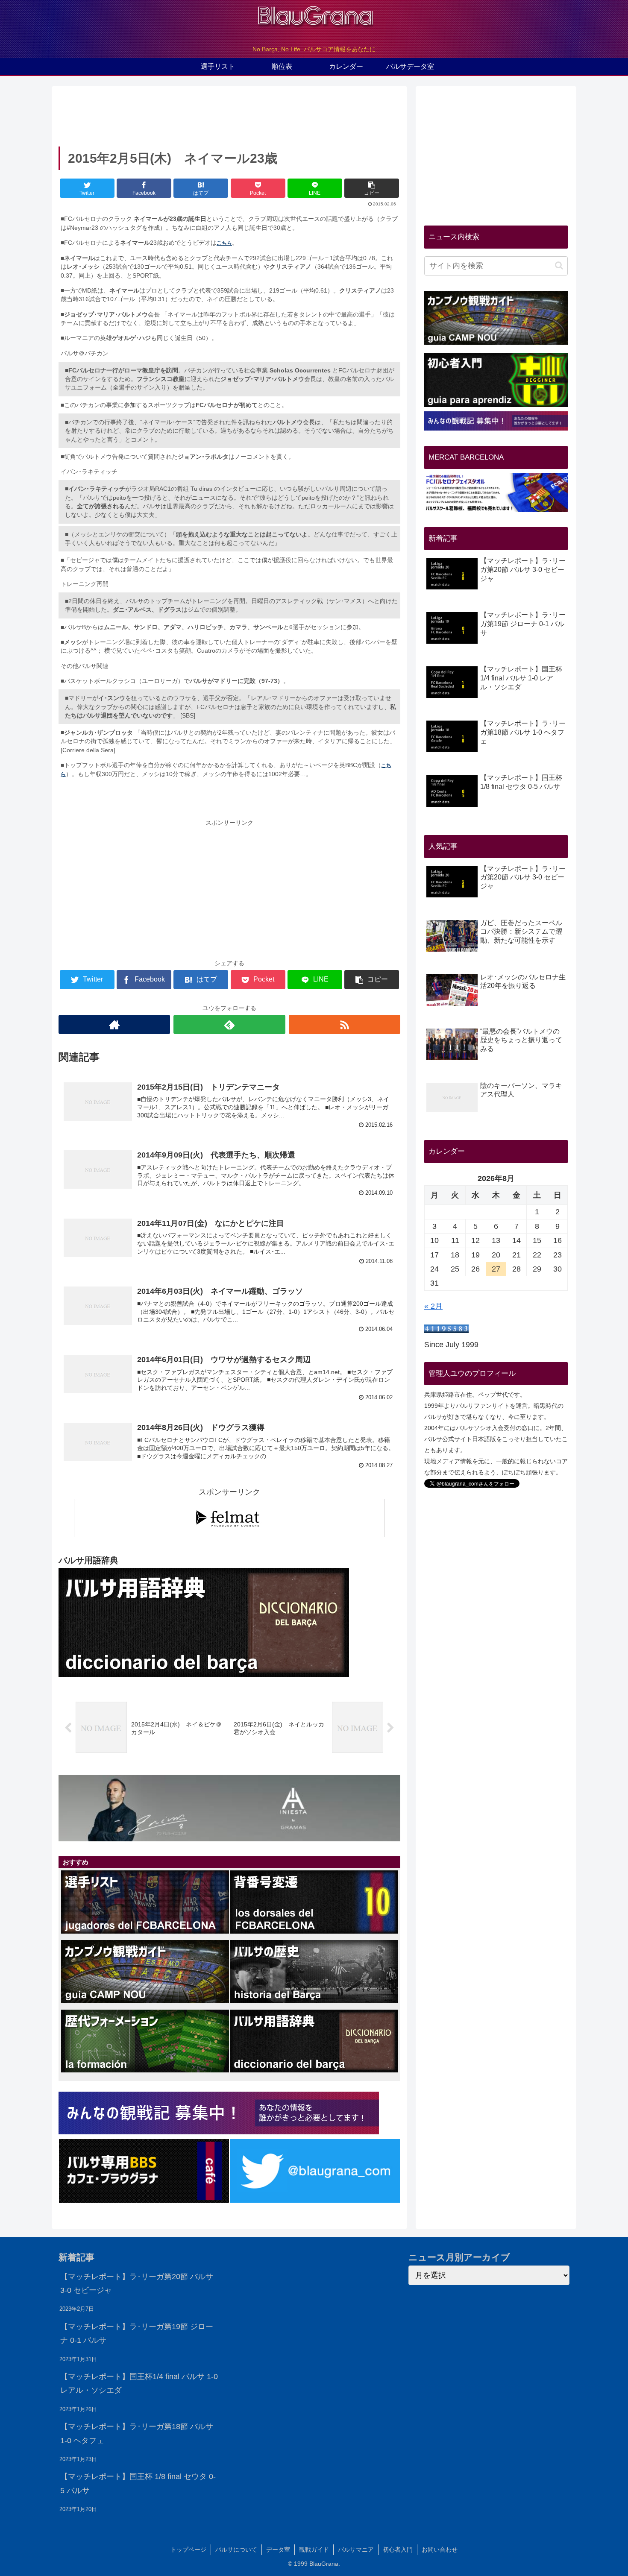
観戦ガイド (314, 2550)
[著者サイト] (114, 1024)
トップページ (188, 2550)
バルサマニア (356, 2550)
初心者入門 (398, 2550)
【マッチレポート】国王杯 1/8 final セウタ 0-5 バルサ (138, 2483)
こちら (224, 243)
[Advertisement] (229, 114)
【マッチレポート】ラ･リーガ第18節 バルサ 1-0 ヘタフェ (137, 2433)
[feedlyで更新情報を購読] (229, 1024)
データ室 (278, 2550)
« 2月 (433, 1306)
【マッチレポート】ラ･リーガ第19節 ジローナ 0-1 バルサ (137, 2333)
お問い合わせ (440, 2550)
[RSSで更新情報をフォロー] (345, 1024)
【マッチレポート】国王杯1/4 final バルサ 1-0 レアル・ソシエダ (139, 2383)
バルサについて (236, 2550)
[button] (559, 265)
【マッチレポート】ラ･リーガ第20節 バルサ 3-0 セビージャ (137, 2283)
